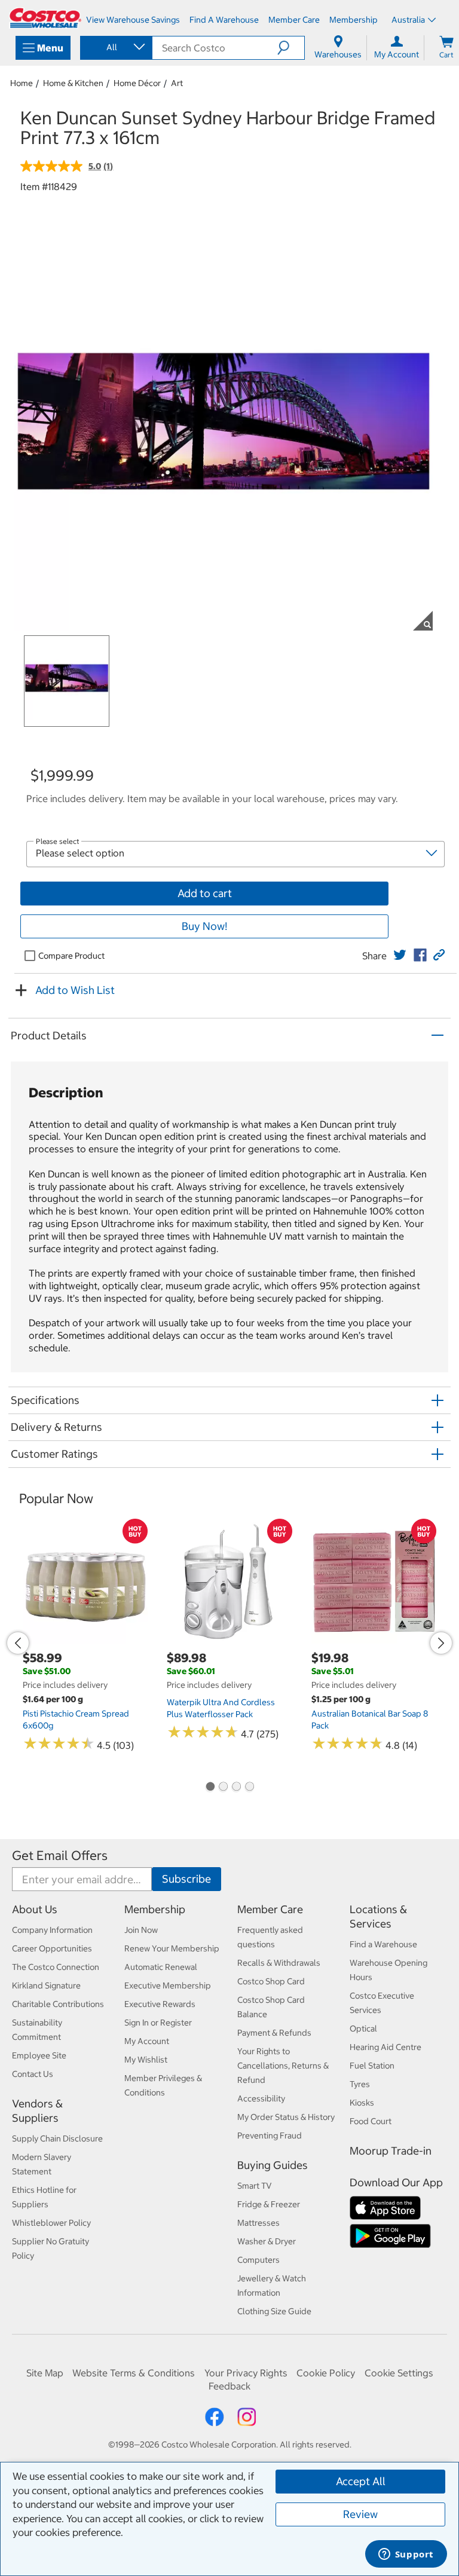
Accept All (361, 2481)
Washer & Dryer (267, 2241)
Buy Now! (204, 926)
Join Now (141, 1930)
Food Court (371, 2121)
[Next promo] (441, 1643)
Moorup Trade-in (391, 2151)
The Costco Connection (56, 1967)
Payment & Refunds (274, 2033)
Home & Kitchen (73, 83)
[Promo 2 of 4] (223, 1788)
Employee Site (39, 2055)
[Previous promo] (18, 1643)
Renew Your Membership (172, 1948)
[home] (45, 18)
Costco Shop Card (271, 1981)
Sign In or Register (158, 2023)
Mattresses (258, 2223)
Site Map (45, 2373)
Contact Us (33, 2074)
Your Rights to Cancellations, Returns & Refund (283, 2066)
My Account (147, 2041)
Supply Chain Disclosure (57, 2138)
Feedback (229, 2386)
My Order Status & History (286, 2117)
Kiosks (362, 2103)
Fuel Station (372, 2066)
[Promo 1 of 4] (210, 1788)
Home (22, 83)
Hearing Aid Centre (385, 2047)
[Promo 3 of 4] (236, 1788)
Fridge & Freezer (269, 2204)
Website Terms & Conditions (134, 2373)
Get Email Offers (60, 1855)
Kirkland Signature (46, 1985)
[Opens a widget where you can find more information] (406, 2555)
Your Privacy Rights (246, 2373)
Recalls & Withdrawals (279, 1963)
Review (360, 2514)
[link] (400, 955)
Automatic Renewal (161, 1967)
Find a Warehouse (383, 1944)
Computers (258, 2260)
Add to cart (205, 893)
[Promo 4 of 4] (249, 1788)
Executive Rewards (160, 2004)
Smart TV (255, 2186)
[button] (291, 48)
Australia (408, 20)
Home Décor (137, 83)
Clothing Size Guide (274, 2311)
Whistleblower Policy (51, 2223)
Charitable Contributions (58, 2004)
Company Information (52, 1930)
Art (177, 83)
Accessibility (261, 2098)
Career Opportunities (52, 1948)
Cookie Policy (326, 2373)
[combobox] (115, 47)
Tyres (360, 2084)
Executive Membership (168, 1985)
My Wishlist (146, 2060)
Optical (363, 2029)
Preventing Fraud (270, 2136)
